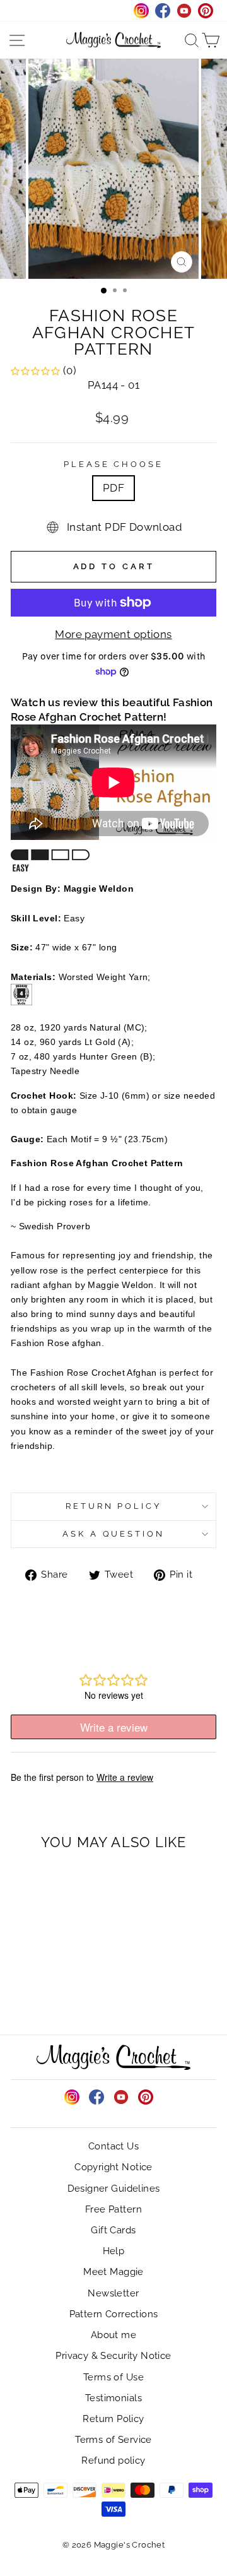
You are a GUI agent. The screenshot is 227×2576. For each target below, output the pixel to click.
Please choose (114, 464)
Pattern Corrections (114, 2314)
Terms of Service (113, 2440)
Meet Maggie (113, 2272)
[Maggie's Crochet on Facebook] (96, 2097)
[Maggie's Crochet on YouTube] (121, 2097)
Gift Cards (113, 2230)
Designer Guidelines (114, 2189)
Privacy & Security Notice (113, 2356)
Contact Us (113, 2146)
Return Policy (114, 1506)
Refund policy (113, 2461)
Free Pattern (113, 2209)
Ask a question (114, 1534)
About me (113, 2335)
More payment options (113, 634)
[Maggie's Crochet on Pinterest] (146, 2097)
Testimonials (113, 2398)
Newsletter (113, 2293)
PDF (113, 488)
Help (114, 2251)
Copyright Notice (113, 2167)
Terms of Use (113, 2377)
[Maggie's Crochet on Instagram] (72, 2097)
